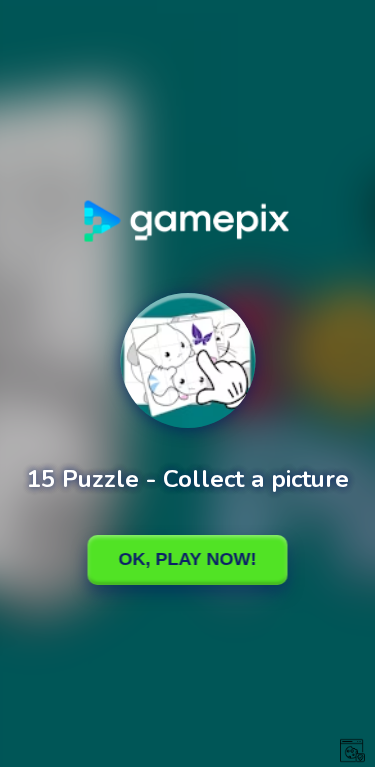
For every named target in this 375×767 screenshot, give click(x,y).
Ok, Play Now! (188, 559)
